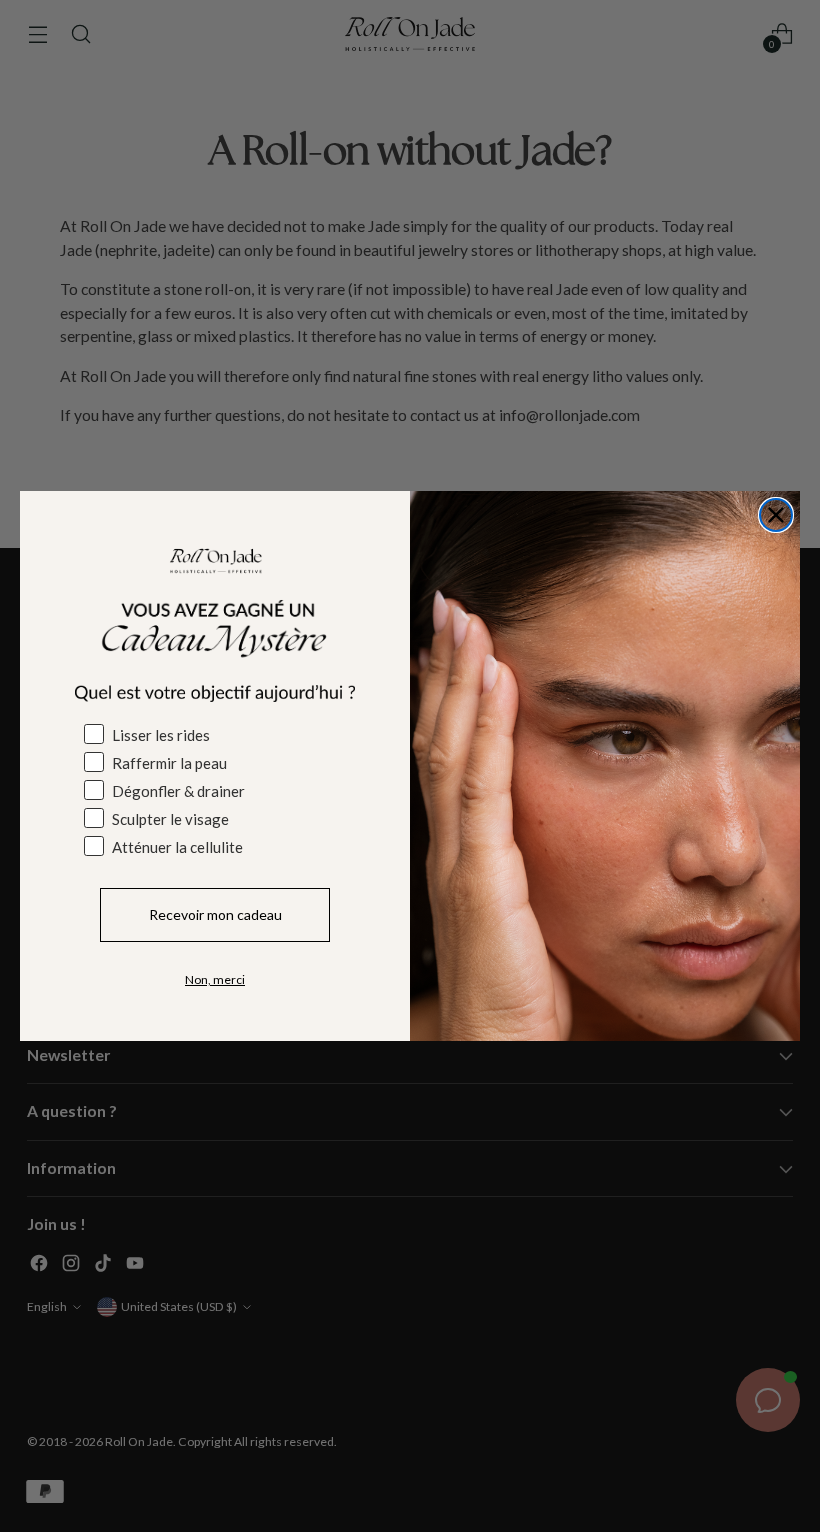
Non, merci (215, 979)
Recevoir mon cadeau (215, 914)
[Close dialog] (776, 515)
